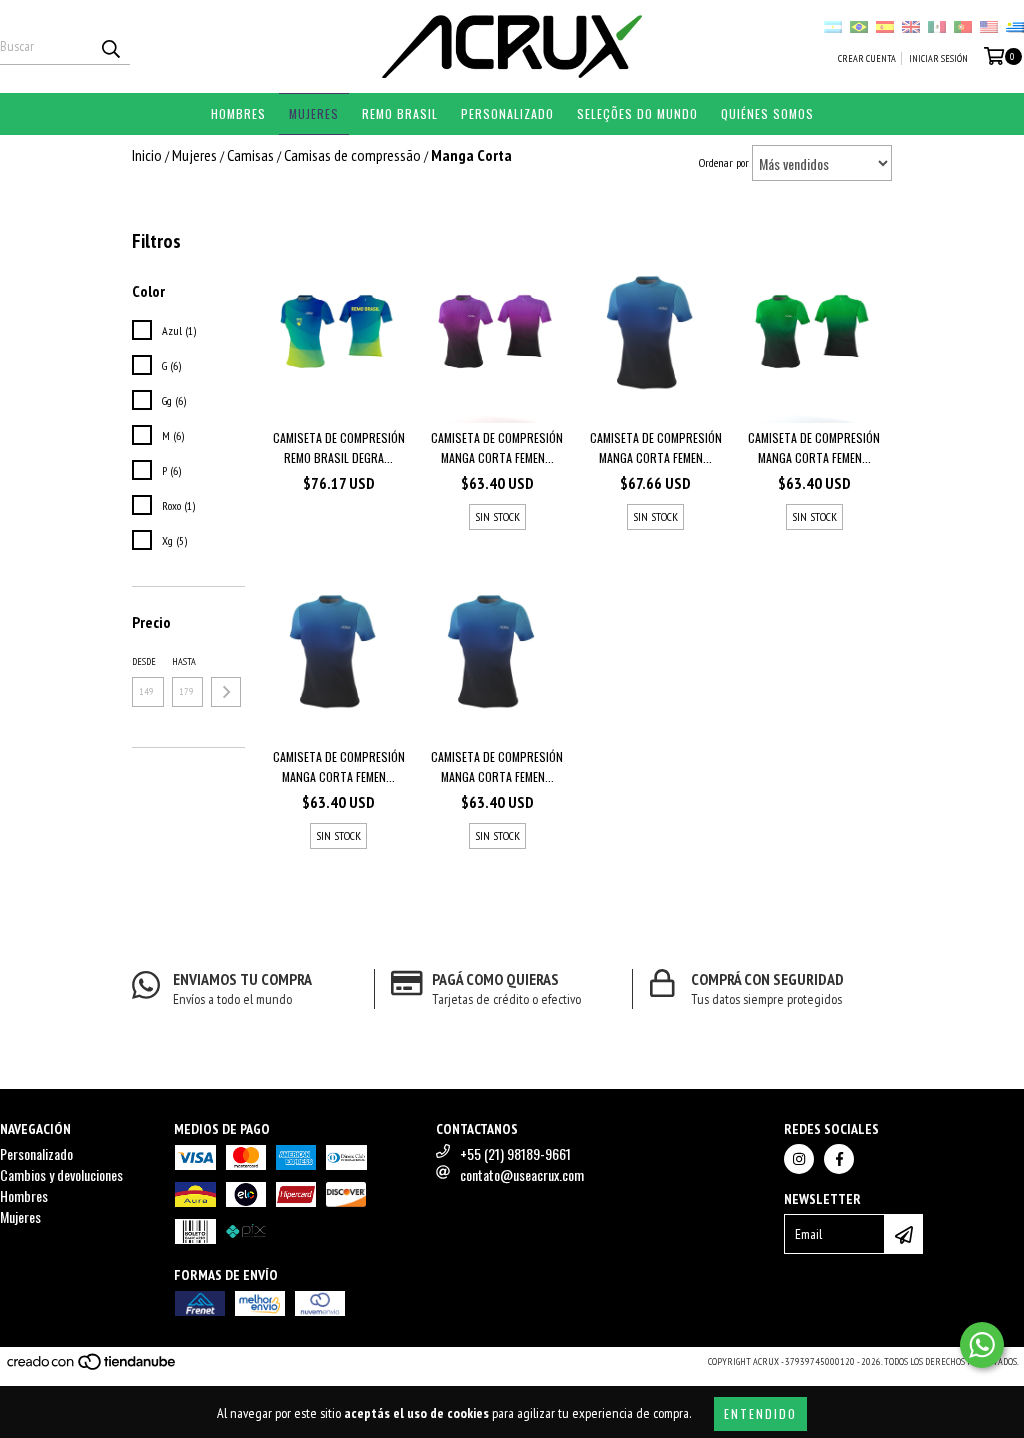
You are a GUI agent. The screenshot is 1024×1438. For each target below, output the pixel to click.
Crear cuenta (867, 58)
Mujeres (314, 113)
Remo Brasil (400, 113)
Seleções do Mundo (637, 113)
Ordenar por (724, 162)
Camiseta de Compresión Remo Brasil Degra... (339, 447)
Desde (144, 661)
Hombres (238, 113)
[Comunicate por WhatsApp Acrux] (982, 1345)
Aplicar (226, 692)
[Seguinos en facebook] (839, 1159)
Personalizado (507, 113)
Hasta (184, 661)
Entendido (760, 1413)
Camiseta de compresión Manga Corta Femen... (497, 447)
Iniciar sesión (938, 58)
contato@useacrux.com (522, 1174)
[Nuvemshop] (92, 1367)
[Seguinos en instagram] (799, 1159)
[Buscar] (110, 47)
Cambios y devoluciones (61, 1174)
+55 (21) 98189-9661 (515, 1153)
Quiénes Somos (767, 113)
